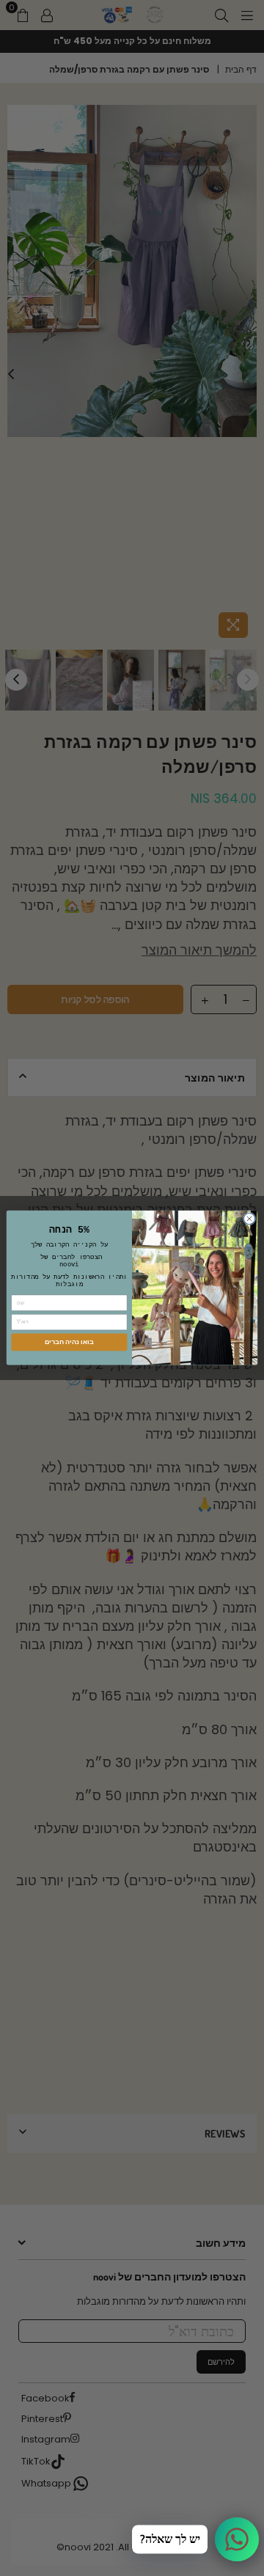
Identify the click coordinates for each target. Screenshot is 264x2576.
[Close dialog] (249, 1219)
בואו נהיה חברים (69, 1342)
